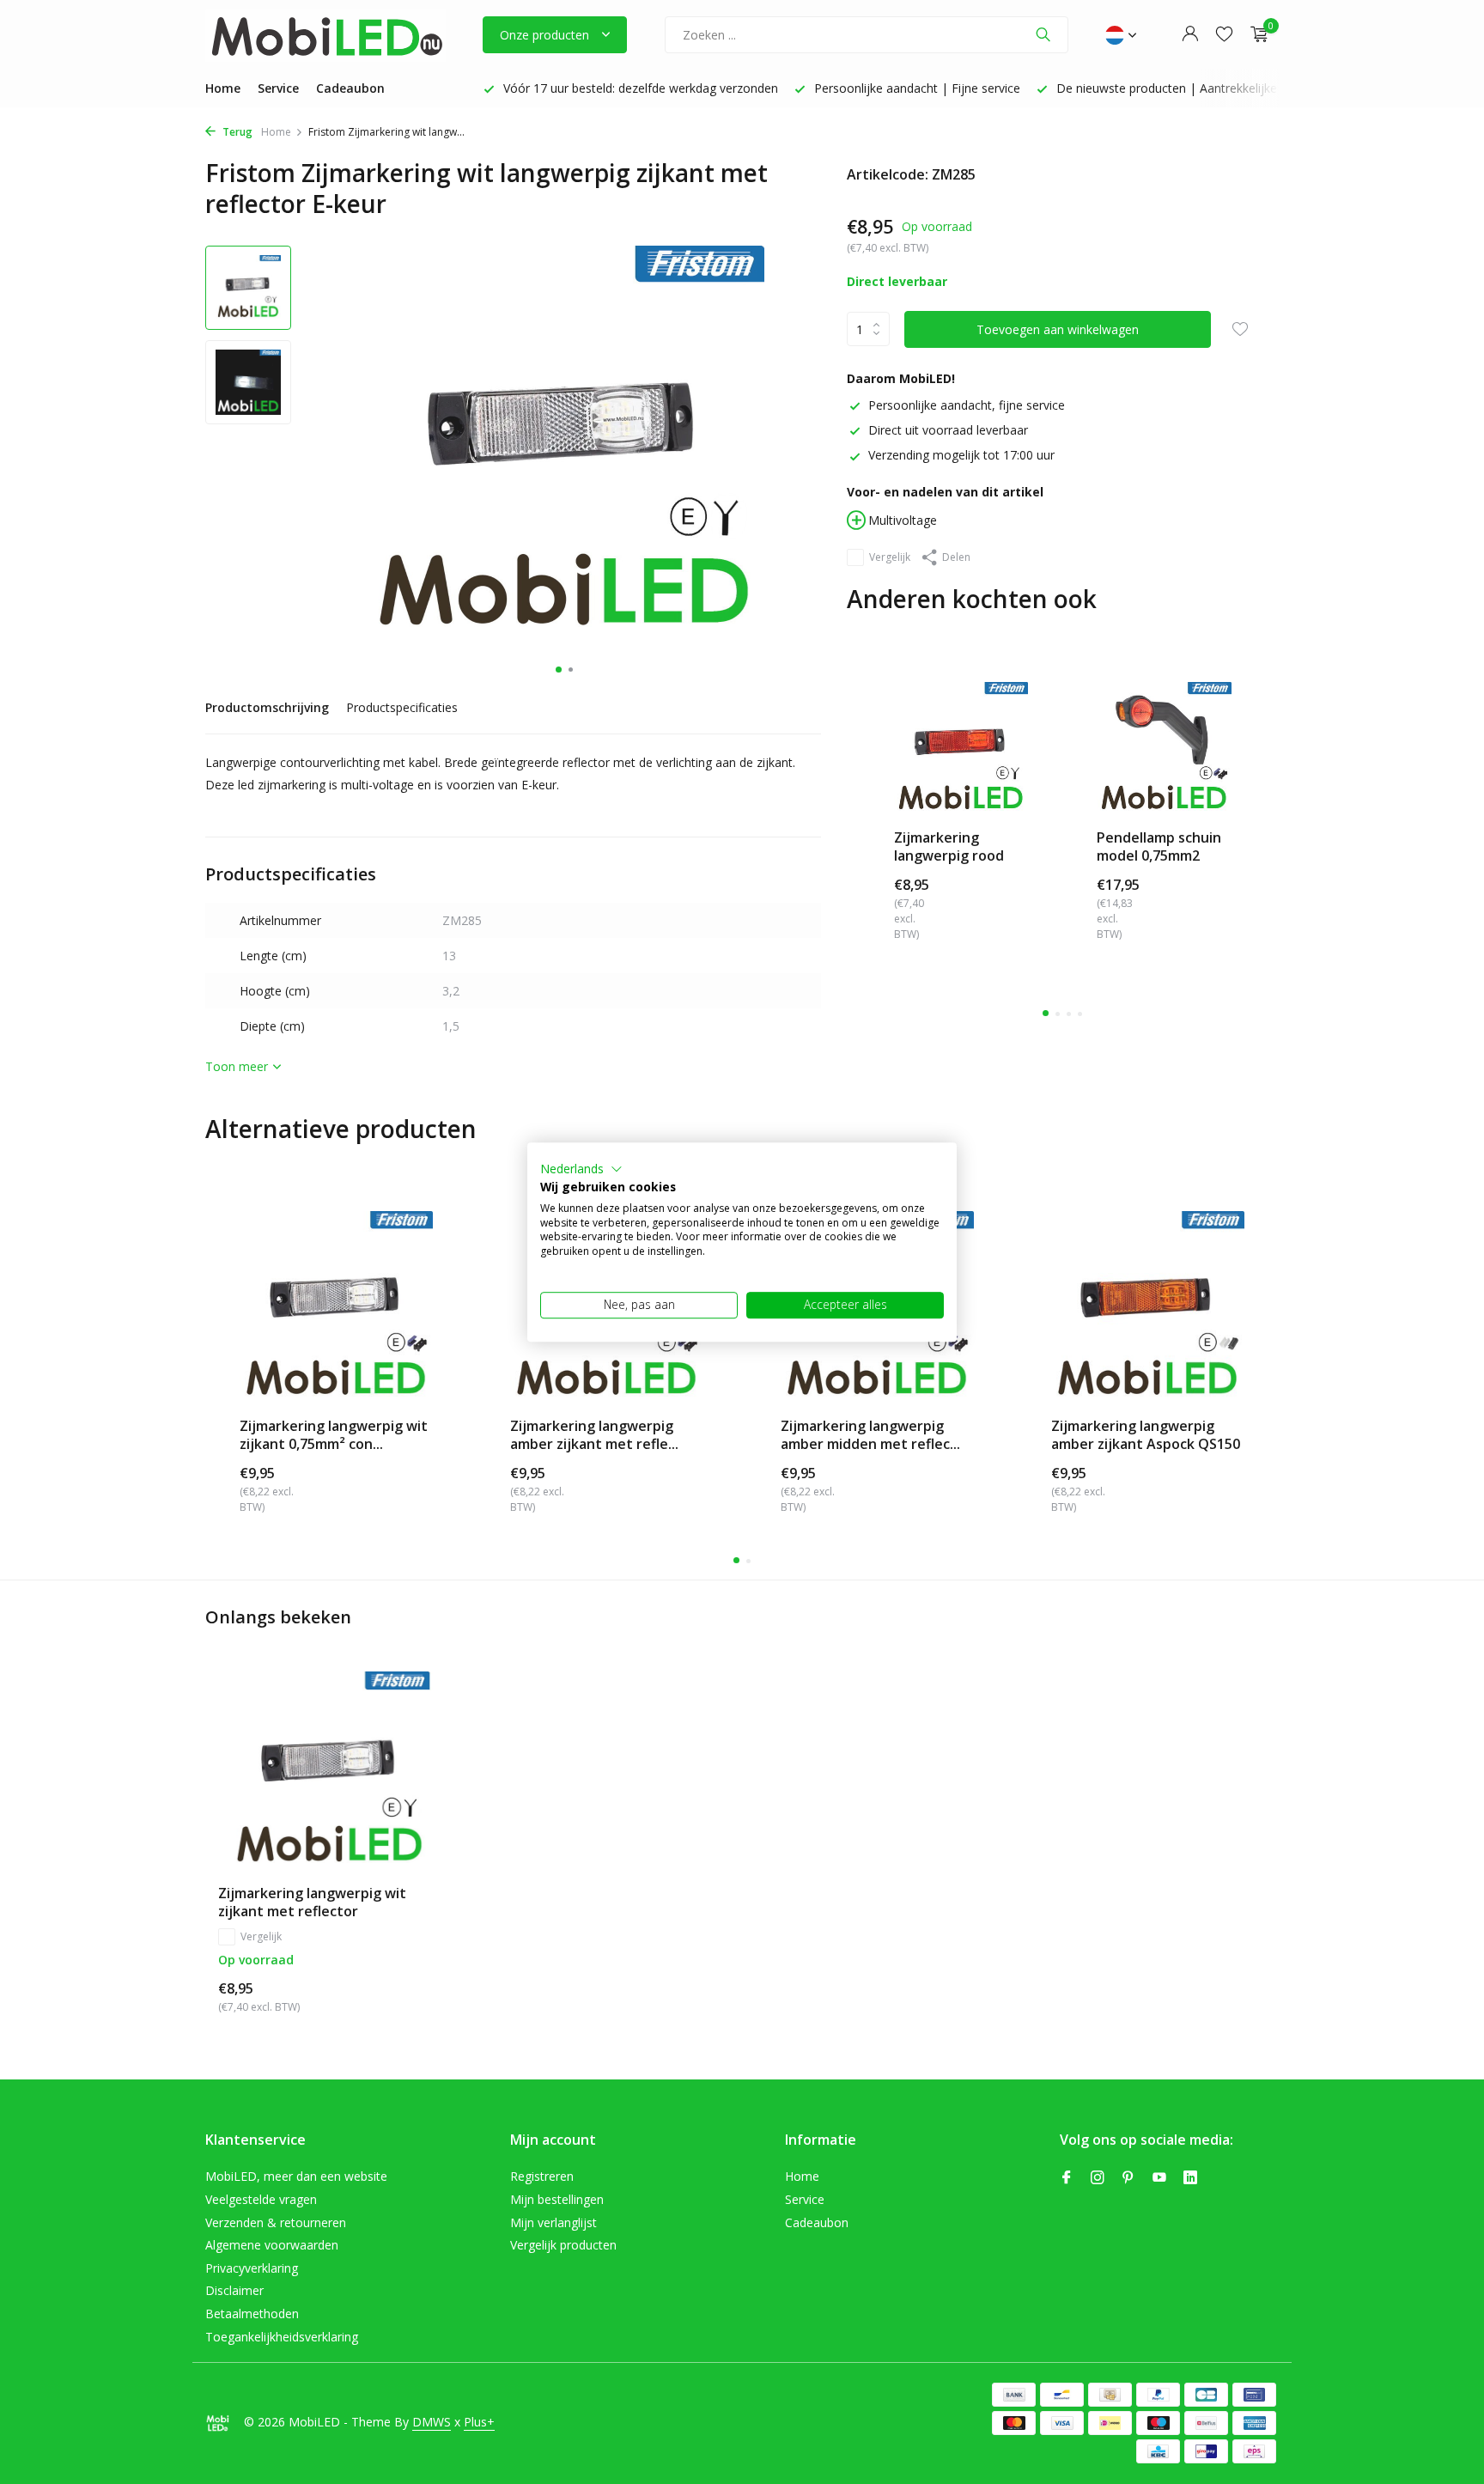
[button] (581, 1169)
